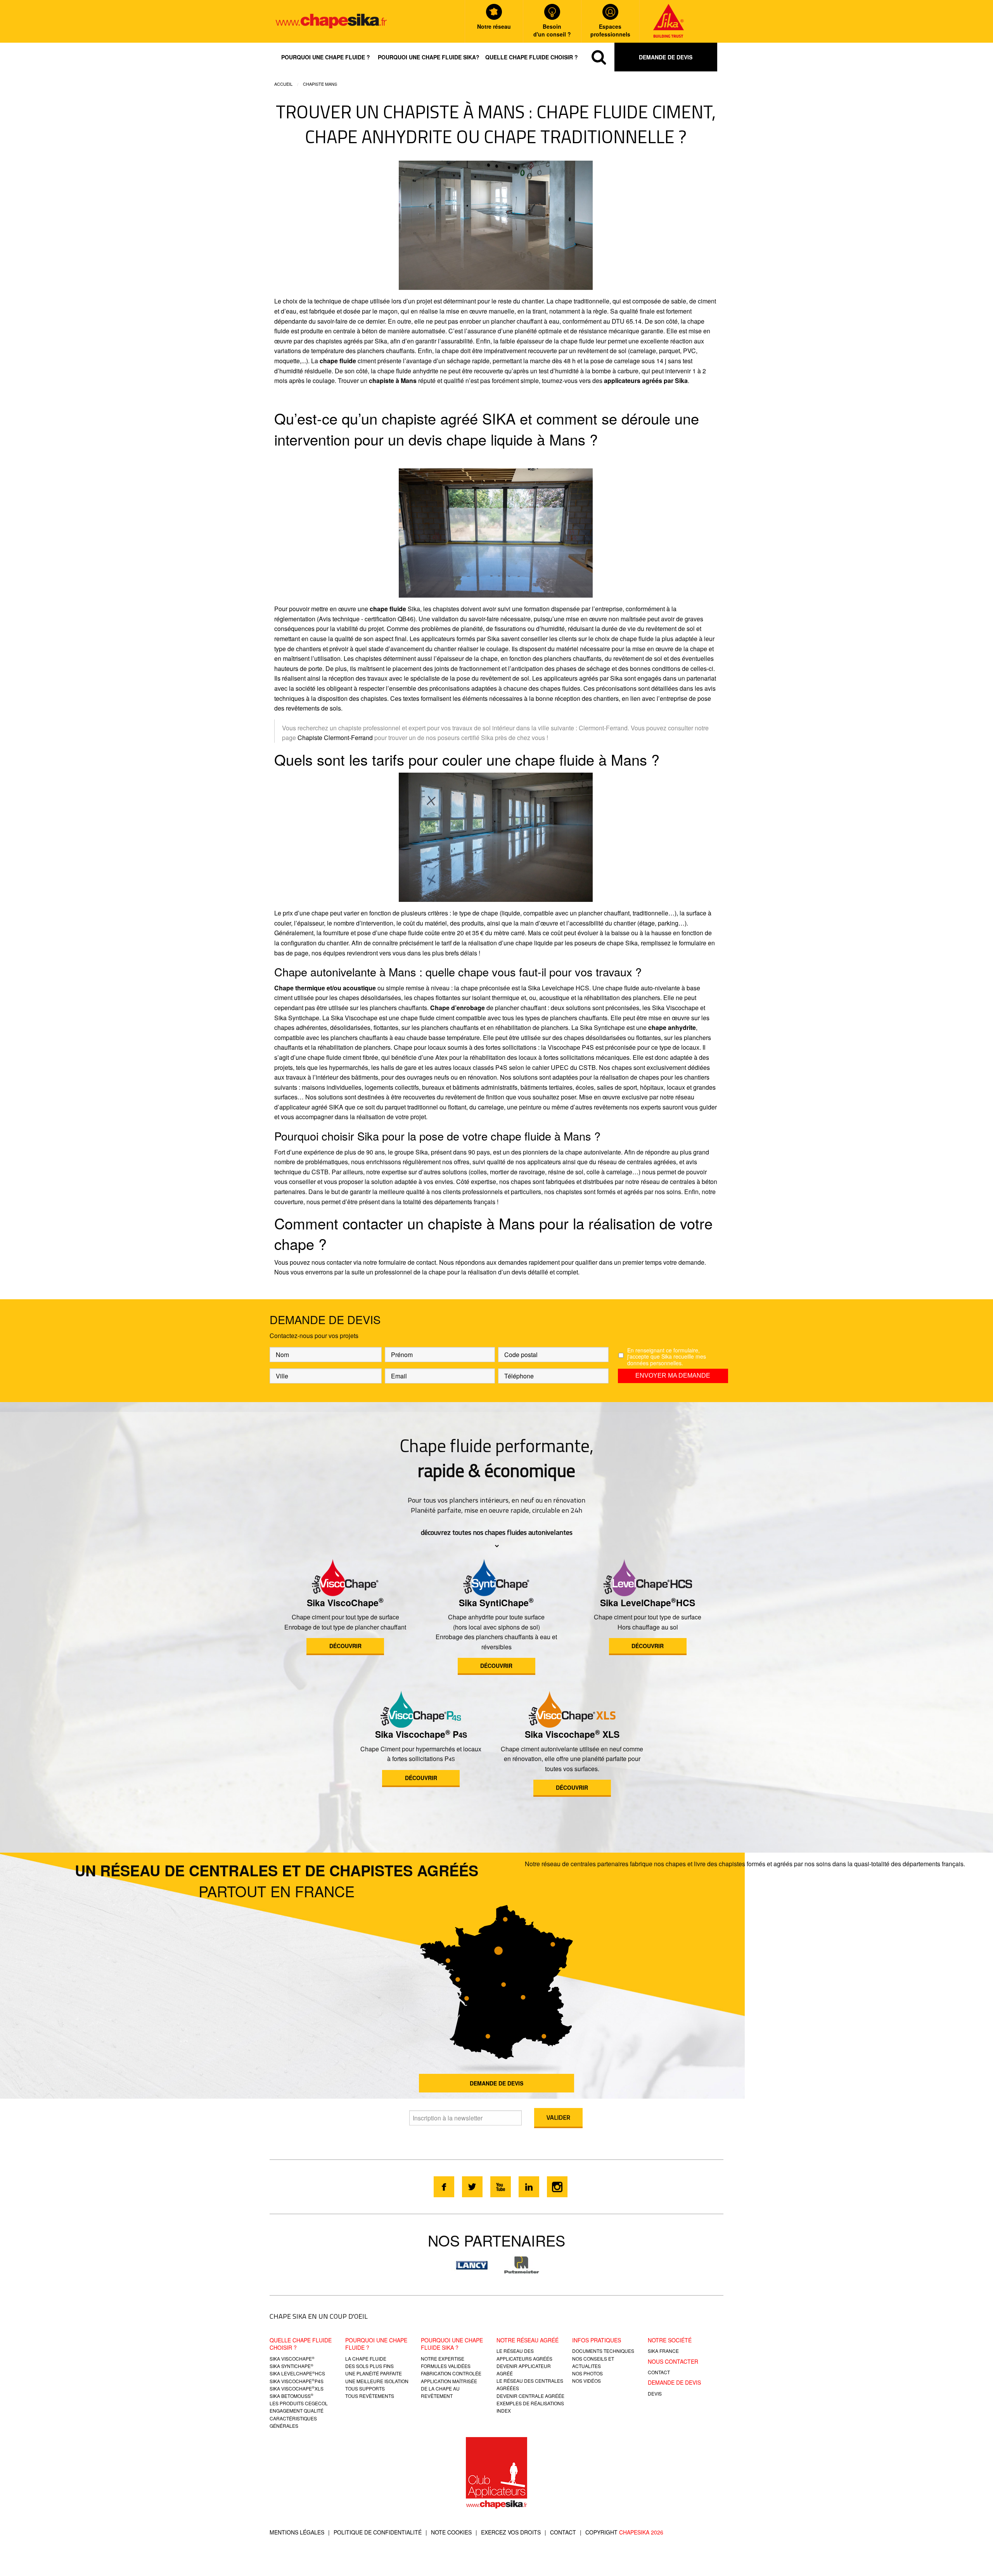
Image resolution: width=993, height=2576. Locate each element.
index (504, 2410)
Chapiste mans (320, 84)
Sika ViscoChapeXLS (297, 2388)
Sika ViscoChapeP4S (297, 2381)
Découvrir (345, 1646)
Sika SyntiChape (496, 1603)
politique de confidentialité (378, 2532)
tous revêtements (370, 2396)
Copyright (624, 2532)
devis (655, 2393)
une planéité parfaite (374, 2373)
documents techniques (603, 2351)
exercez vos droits (511, 2532)
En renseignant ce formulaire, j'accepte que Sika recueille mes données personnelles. (667, 1357)
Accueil (283, 84)
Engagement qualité (297, 2410)
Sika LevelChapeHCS (648, 1603)
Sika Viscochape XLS (572, 1734)
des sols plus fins (369, 2366)
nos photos (587, 2373)
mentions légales (297, 2532)
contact (659, 2372)
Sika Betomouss (291, 2396)
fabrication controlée (451, 2373)
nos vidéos (586, 2381)
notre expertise (443, 2358)
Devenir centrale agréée (530, 2396)
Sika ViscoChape (345, 1603)
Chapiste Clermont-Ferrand (335, 738)
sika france (663, 2351)
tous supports (365, 2388)
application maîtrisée (449, 2381)
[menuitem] (326, 57)
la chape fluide (366, 2358)
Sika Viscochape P (421, 1734)
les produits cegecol (299, 2403)
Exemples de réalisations (530, 2403)
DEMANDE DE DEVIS (496, 2083)
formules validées (446, 2366)
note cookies (451, 2532)
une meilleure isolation (377, 2381)
